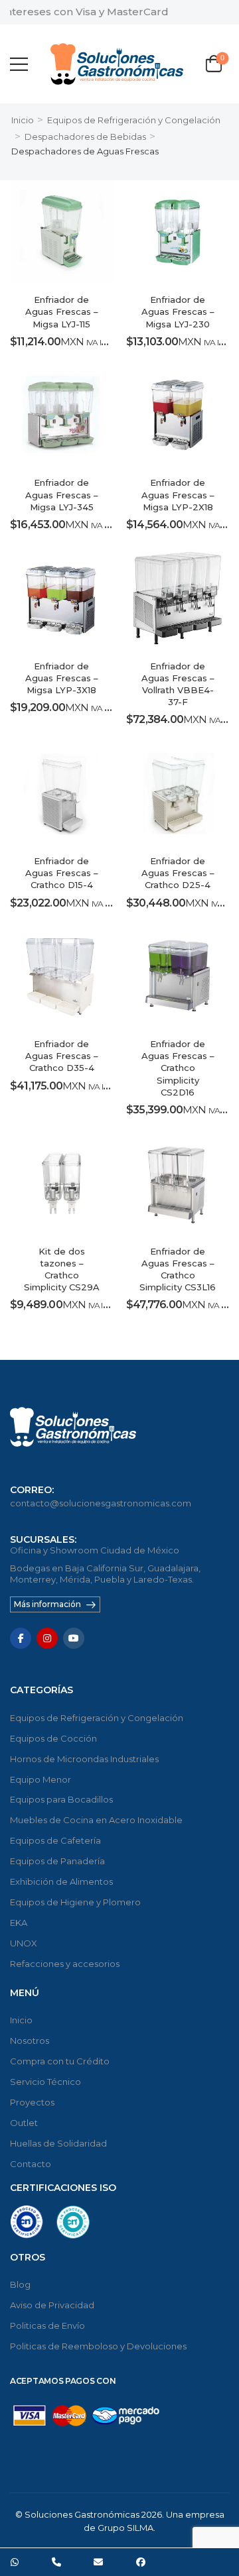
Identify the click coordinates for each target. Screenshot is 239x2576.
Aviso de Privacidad (52, 2305)
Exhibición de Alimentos (61, 1881)
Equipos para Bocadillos (61, 1799)
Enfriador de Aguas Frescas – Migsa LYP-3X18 (62, 678)
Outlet (24, 2123)
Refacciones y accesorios (65, 1964)
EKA (19, 1923)
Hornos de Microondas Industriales (84, 1759)
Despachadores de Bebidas (85, 137)
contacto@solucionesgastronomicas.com (101, 1503)
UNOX (24, 1943)
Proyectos (32, 2102)
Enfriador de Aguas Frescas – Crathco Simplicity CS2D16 (178, 1068)
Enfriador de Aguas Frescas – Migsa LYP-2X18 (178, 494)
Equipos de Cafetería (55, 1840)
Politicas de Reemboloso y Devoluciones (98, 2346)
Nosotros (30, 2041)
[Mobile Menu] (19, 64)
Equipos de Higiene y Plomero (75, 1902)
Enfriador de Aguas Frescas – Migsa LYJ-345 (62, 494)
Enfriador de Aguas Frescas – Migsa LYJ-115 (62, 311)
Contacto (31, 2164)
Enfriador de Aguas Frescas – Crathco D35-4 (62, 1056)
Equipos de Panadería (57, 1861)
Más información (47, 1604)
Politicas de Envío (47, 2325)
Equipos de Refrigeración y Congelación (134, 120)
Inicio (23, 120)
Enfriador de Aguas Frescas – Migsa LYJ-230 (178, 311)
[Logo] (117, 64)
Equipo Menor (40, 1779)
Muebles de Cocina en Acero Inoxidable (96, 1820)
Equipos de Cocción (53, 1738)
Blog (20, 2284)
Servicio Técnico (45, 2082)
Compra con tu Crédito (60, 2061)
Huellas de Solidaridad (58, 2143)
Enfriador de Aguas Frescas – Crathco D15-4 (62, 873)
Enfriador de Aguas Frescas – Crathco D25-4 (178, 873)
